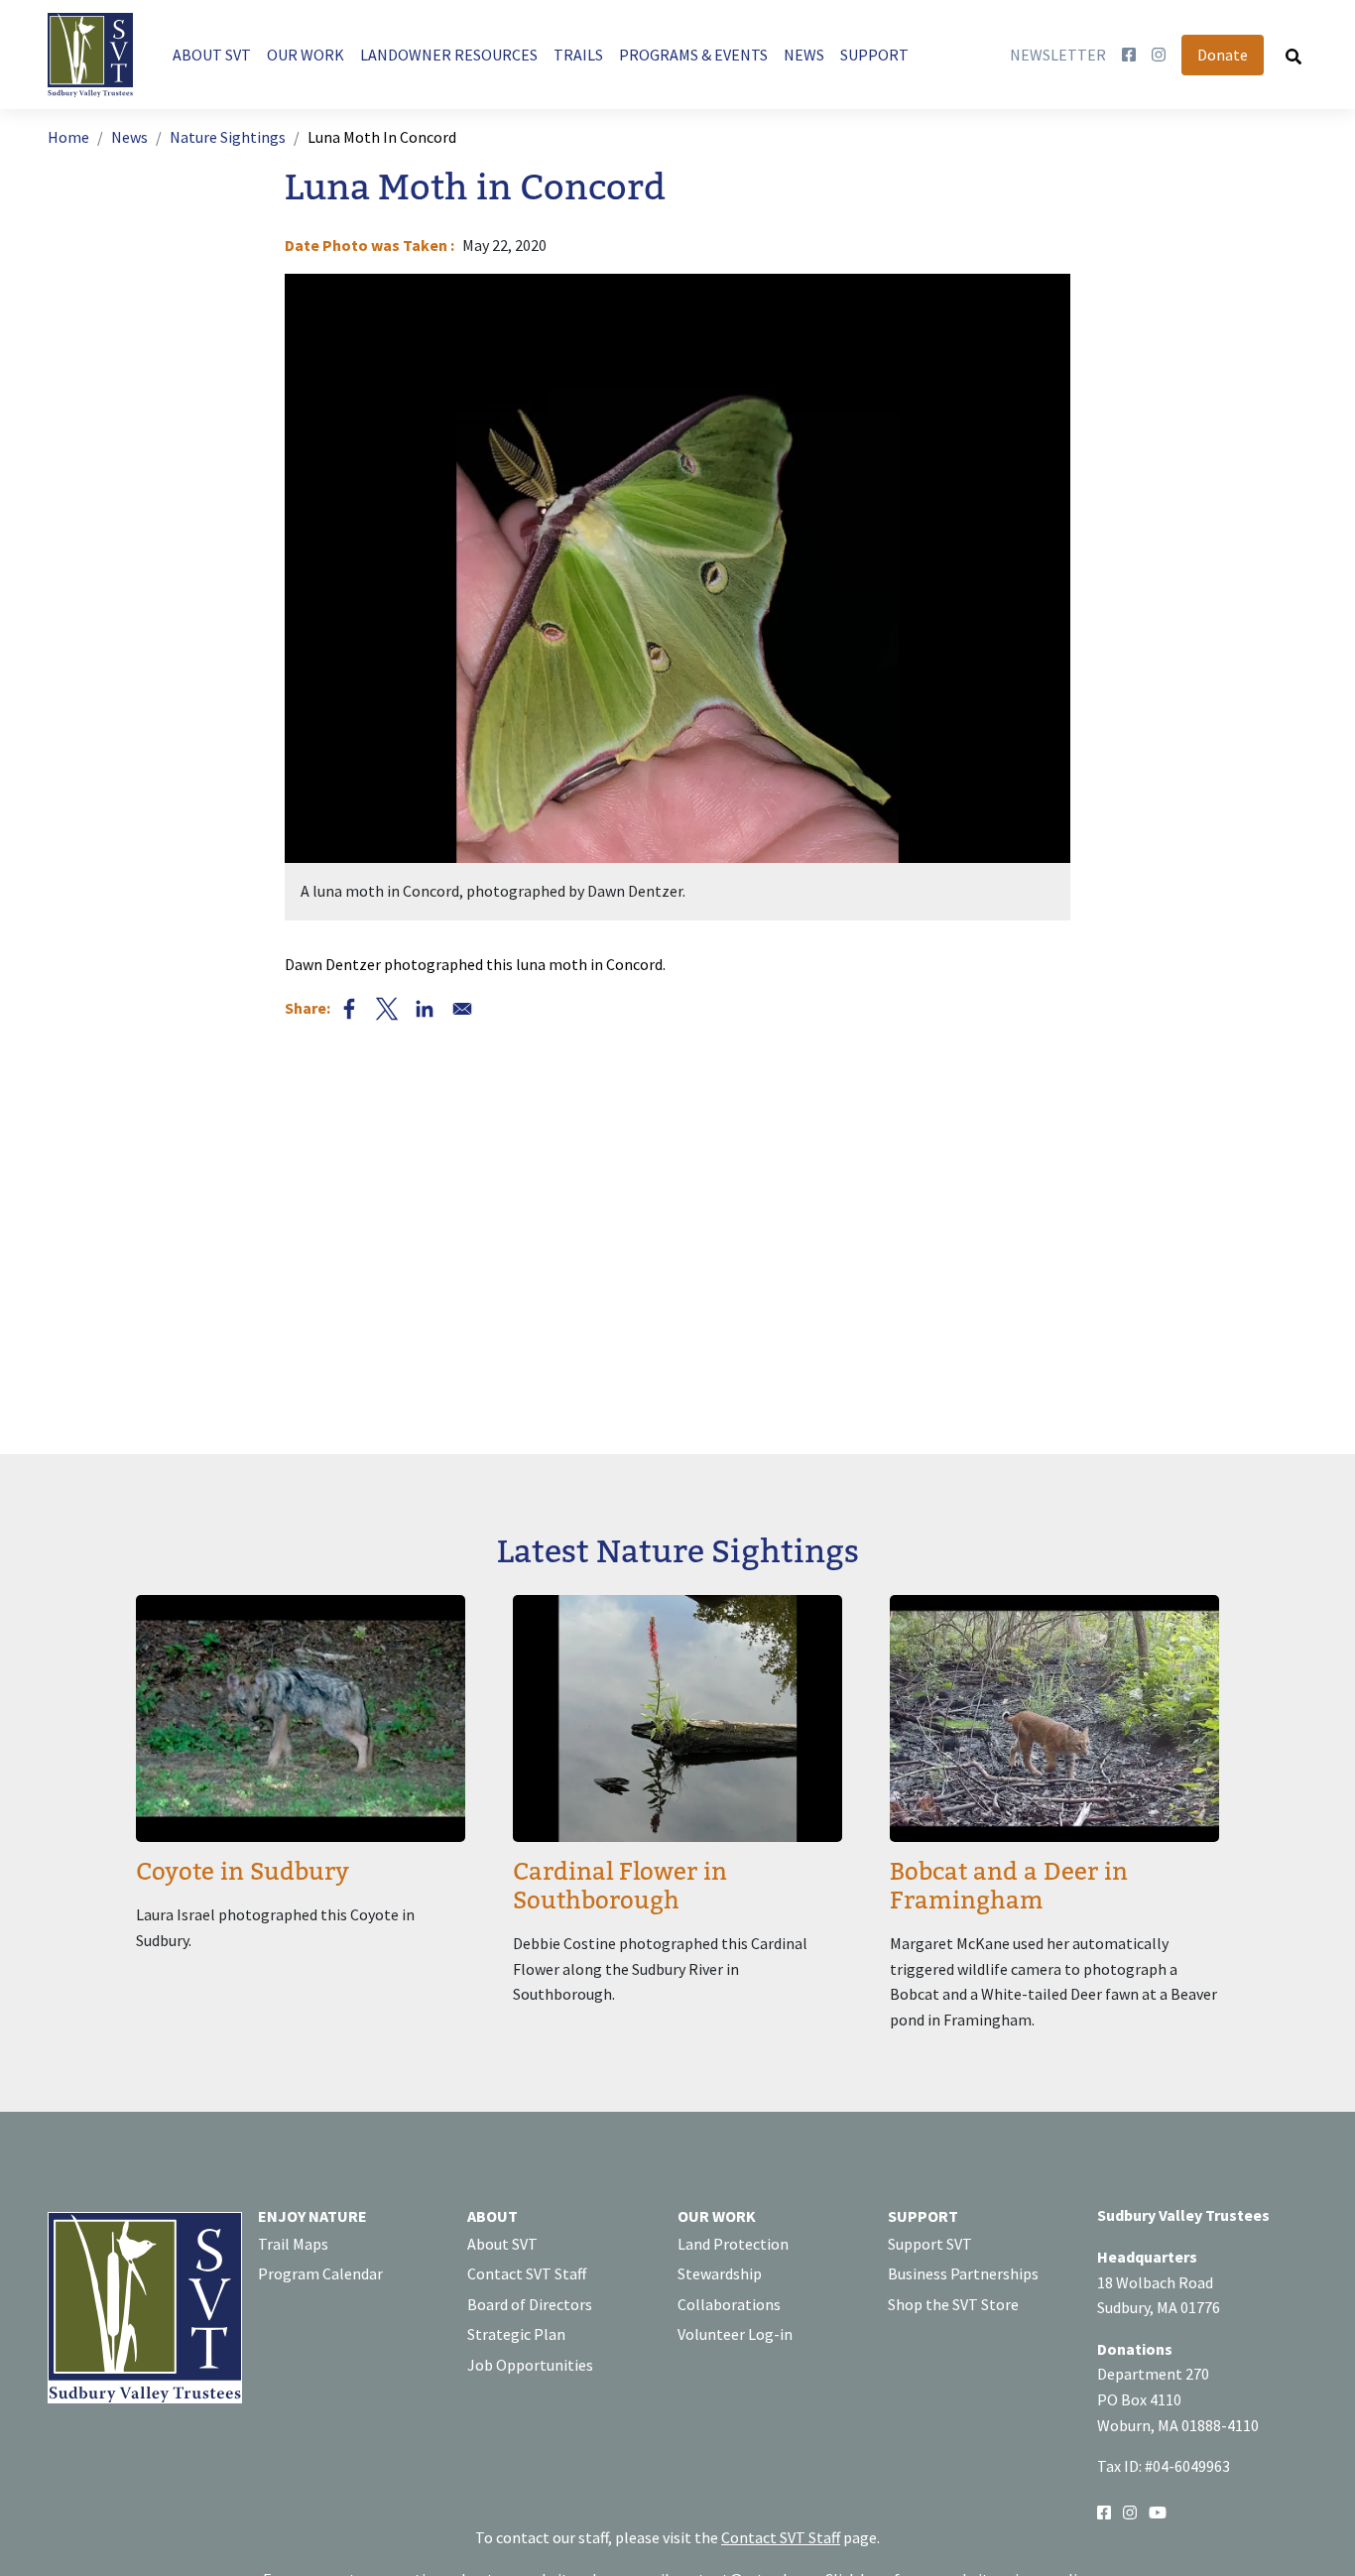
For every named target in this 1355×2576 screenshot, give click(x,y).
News (129, 137)
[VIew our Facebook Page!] (1104, 2511)
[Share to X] (387, 1009)
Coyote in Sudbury (243, 1872)
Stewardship (720, 2273)
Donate (1223, 55)
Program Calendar (320, 2273)
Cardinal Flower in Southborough (620, 1887)
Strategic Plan (516, 2334)
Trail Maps (293, 2244)
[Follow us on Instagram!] (1130, 2511)
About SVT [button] (212, 55)
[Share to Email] (462, 1009)
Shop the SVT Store (953, 2304)
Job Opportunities (530, 2365)
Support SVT (930, 2244)
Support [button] (874, 55)
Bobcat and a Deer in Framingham (1009, 1887)
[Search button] (1293, 56)
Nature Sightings (228, 137)
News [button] (804, 55)
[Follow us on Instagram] (1159, 56)
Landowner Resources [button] (449, 55)
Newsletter (1058, 55)
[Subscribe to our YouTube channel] (1158, 2511)
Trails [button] (578, 55)
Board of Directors (530, 2304)
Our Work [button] (306, 55)
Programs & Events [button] (693, 55)
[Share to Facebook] (349, 1009)
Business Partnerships (963, 2273)
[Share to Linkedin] (425, 1009)
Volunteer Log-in (735, 2334)
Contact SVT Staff (527, 2273)
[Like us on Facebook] (1129, 56)
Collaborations (729, 2304)
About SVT (502, 2244)
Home (68, 137)
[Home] (98, 55)
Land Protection (733, 2244)
